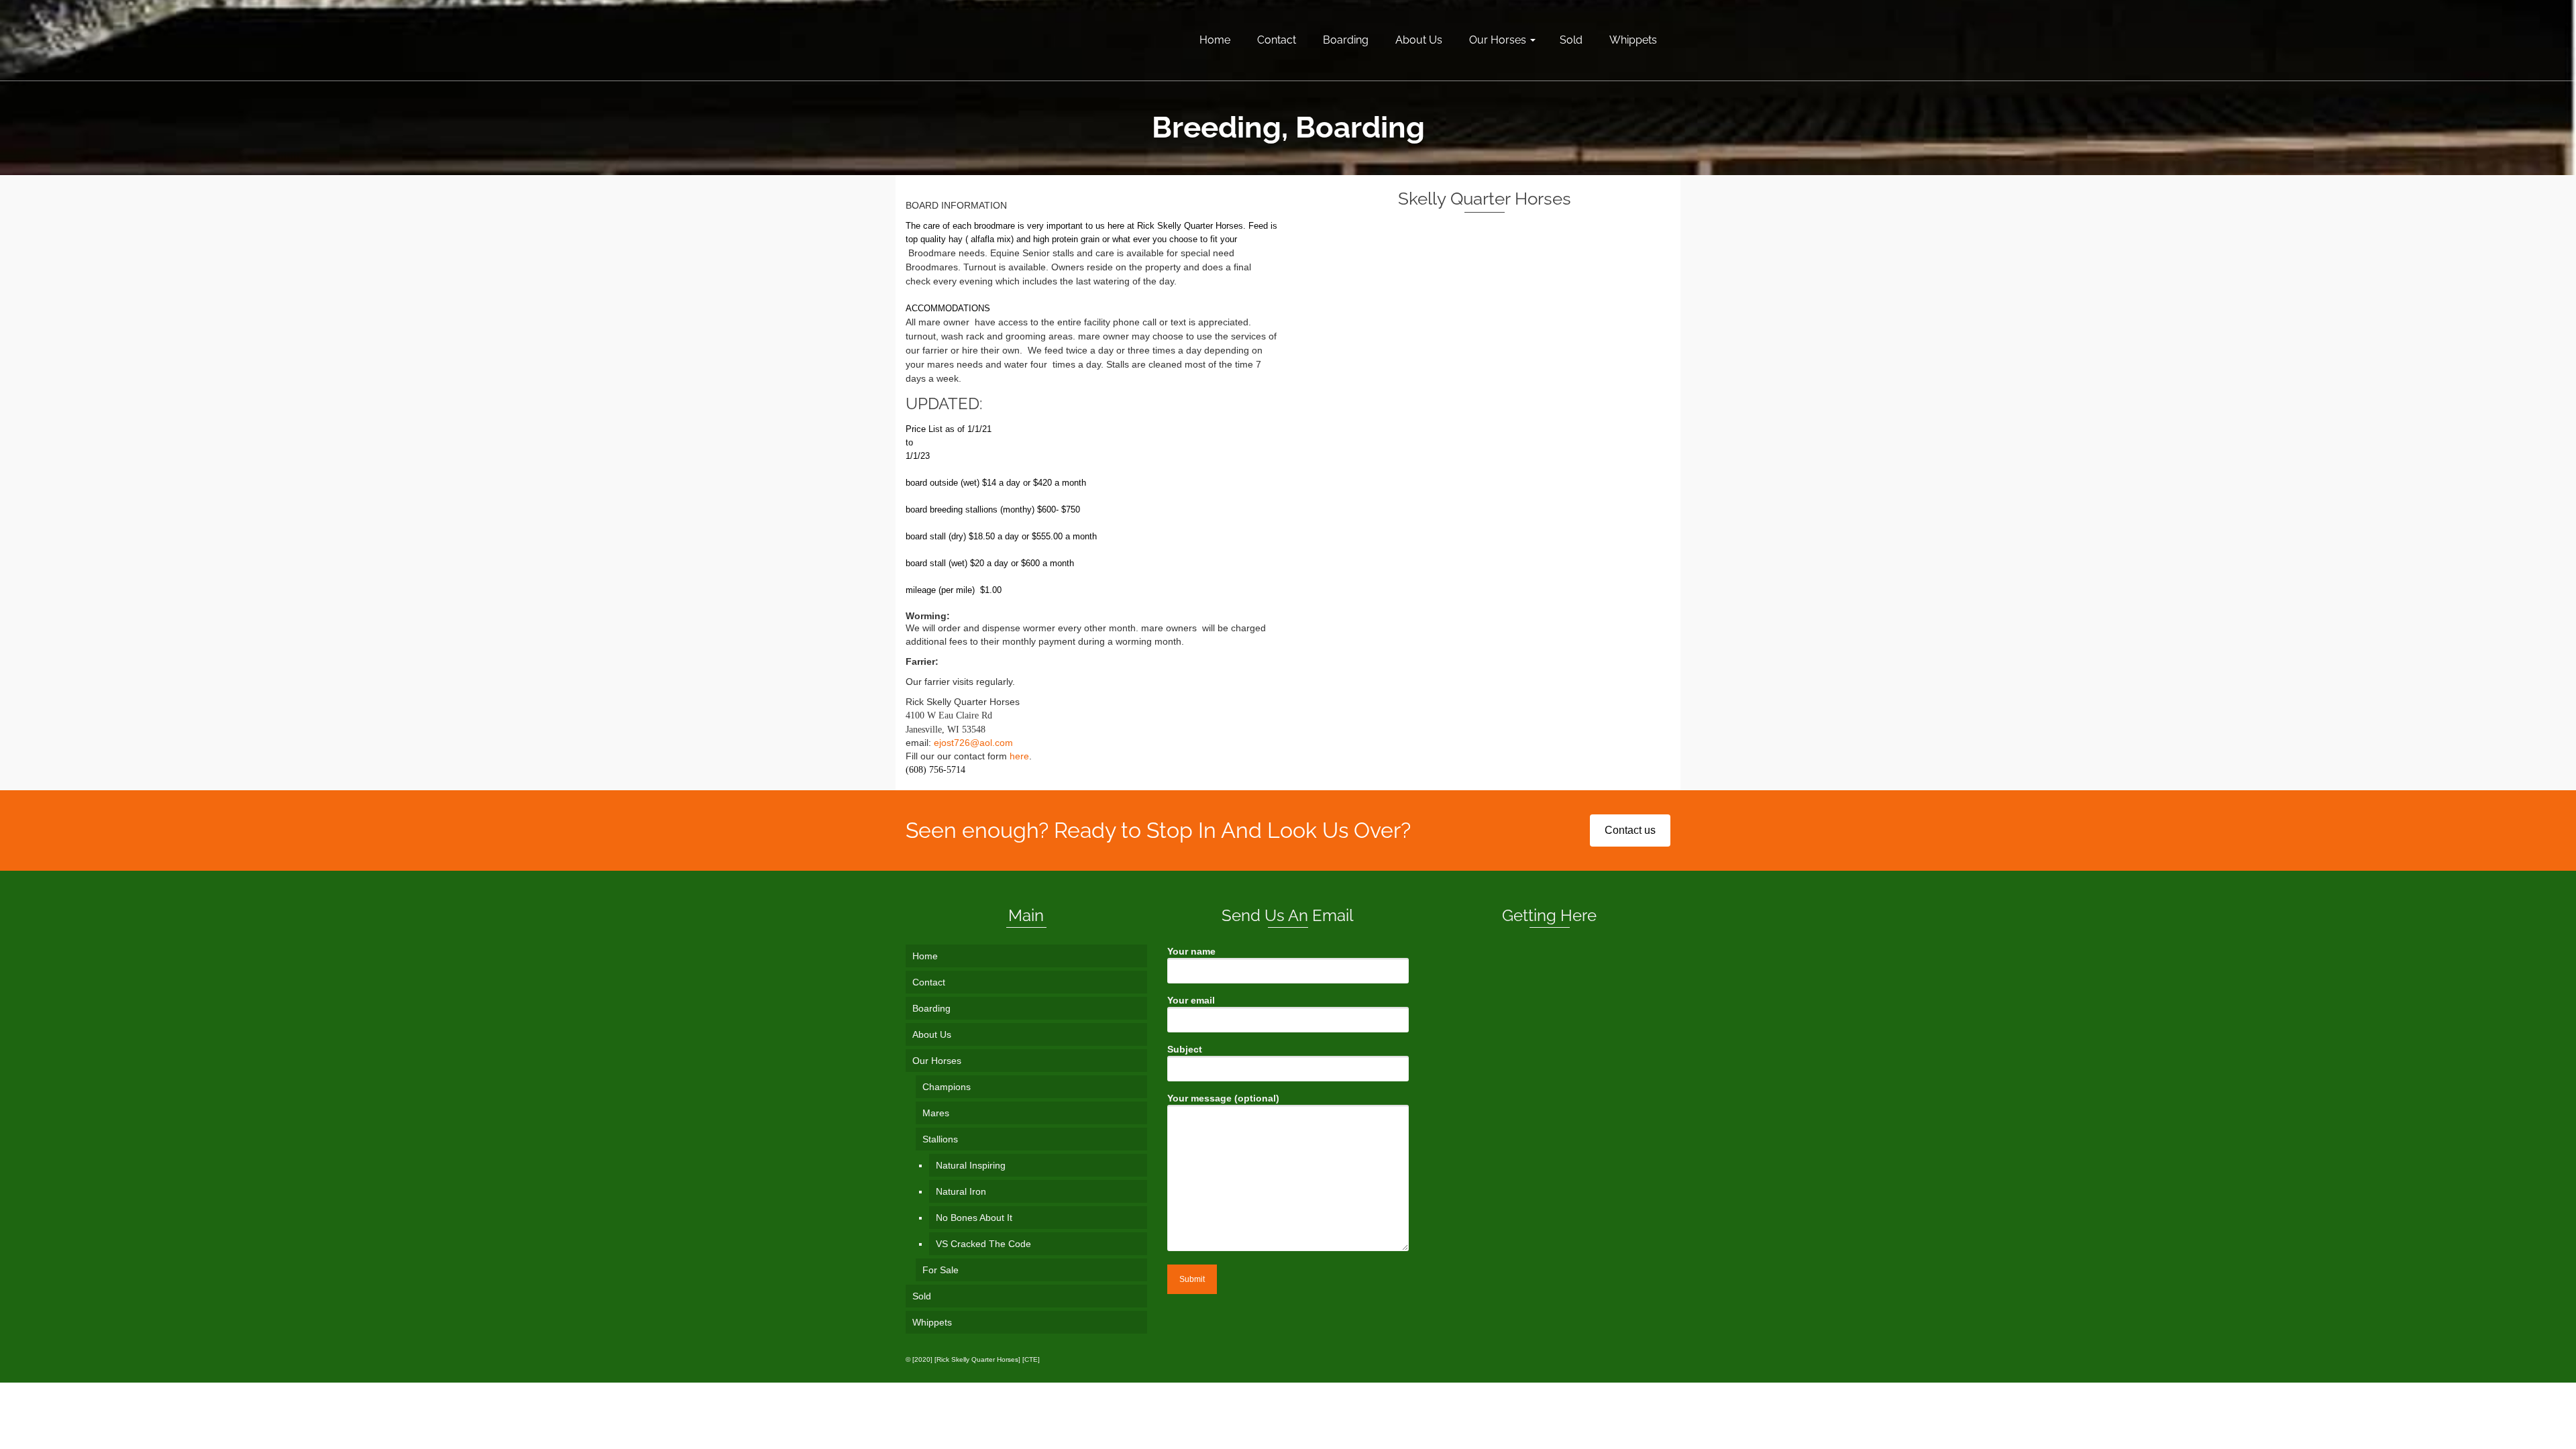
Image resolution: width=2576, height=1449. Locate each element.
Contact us (1630, 830)
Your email (1191, 1000)
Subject (1185, 1049)
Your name (1191, 951)
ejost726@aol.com (973, 743)
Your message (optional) (1223, 1098)
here (1019, 756)
